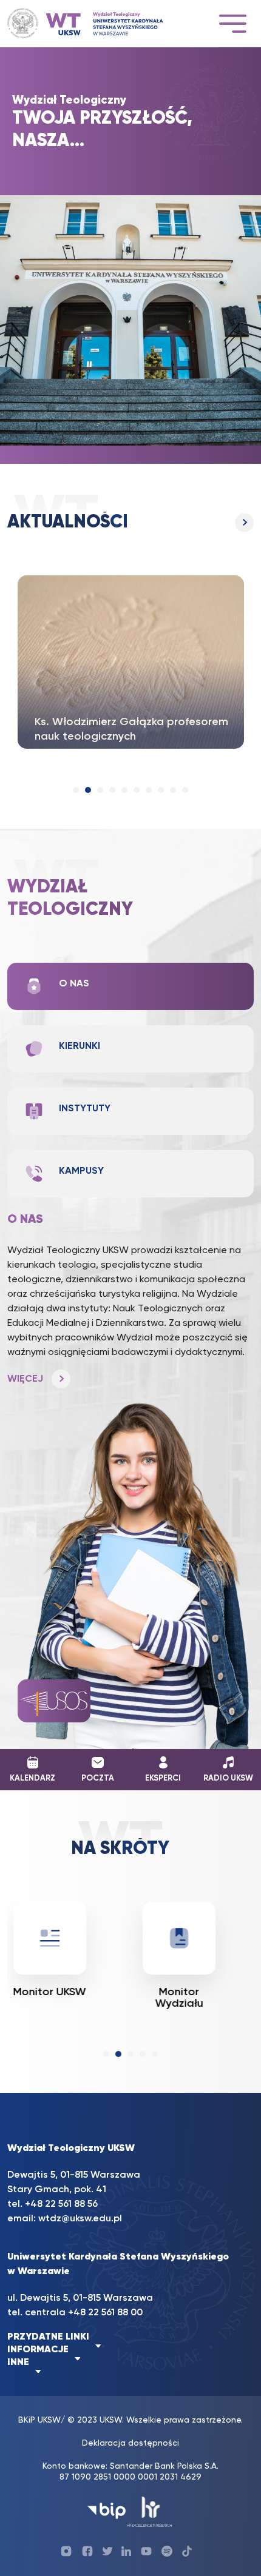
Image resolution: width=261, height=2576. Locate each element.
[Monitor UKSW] (50, 1938)
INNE (18, 2363)
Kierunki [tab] (80, 1046)
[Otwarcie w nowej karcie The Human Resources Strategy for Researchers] (150, 2511)
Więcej (130, 523)
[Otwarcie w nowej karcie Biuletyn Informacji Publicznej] (107, 2511)
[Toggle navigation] (232, 23)
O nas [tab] (74, 984)
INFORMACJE (38, 2350)
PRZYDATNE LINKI (48, 2337)
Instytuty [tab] (85, 1109)
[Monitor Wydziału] (179, 1938)
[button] (76, 790)
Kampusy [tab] (81, 1171)
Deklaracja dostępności (130, 2443)
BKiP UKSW (39, 2420)
